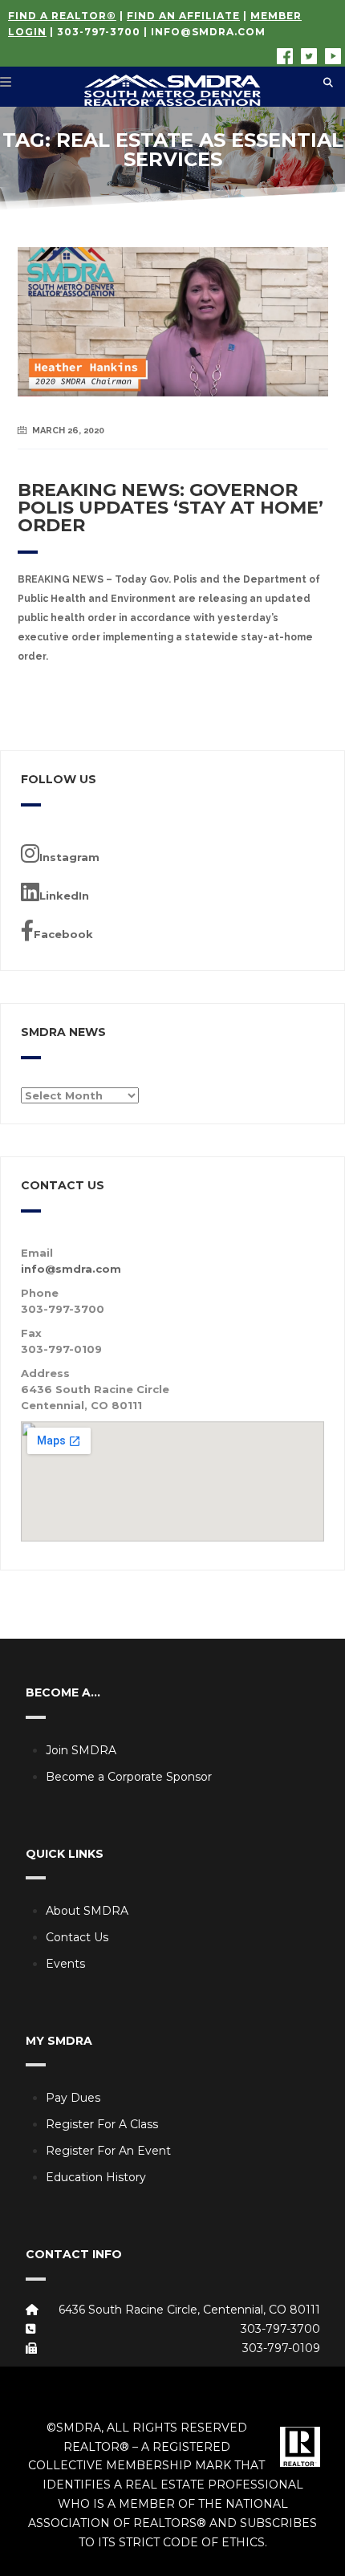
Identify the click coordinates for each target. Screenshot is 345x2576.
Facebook (63, 934)
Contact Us (77, 1937)
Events (65, 1964)
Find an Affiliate (183, 16)
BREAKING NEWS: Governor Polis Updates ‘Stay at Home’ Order (170, 508)
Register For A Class (102, 2124)
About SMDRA (87, 1911)
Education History (96, 2177)
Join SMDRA (81, 1750)
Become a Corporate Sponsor (129, 1777)
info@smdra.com (208, 32)
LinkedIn (64, 896)
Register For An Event (108, 2151)
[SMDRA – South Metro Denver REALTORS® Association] (172, 87)
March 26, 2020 (68, 431)
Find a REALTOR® (62, 16)
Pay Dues (73, 2098)
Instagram (69, 857)
